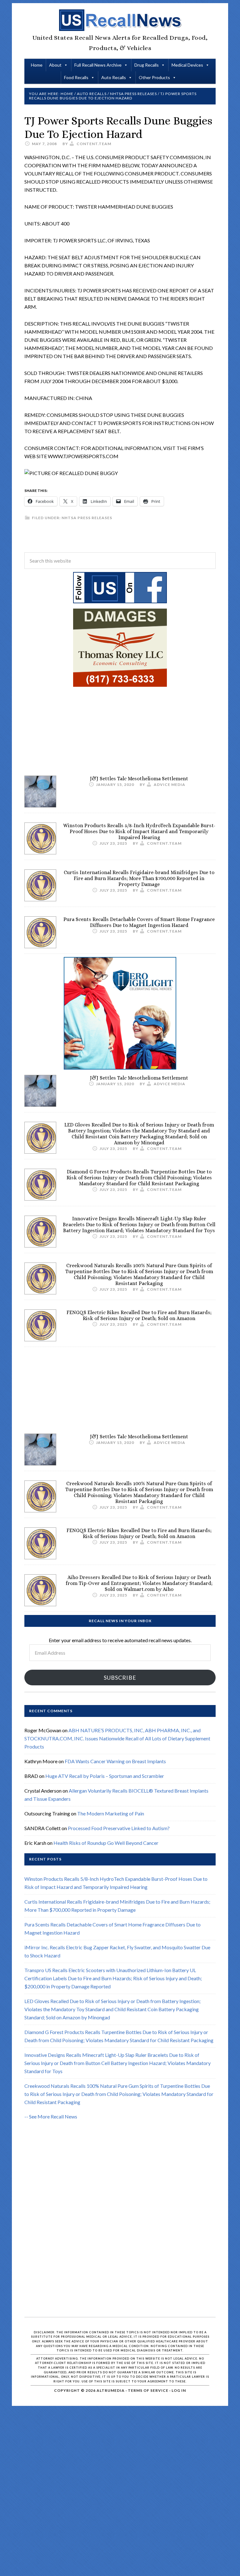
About (55, 65)
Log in (179, 2390)
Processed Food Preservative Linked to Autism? (119, 1828)
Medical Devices (187, 65)
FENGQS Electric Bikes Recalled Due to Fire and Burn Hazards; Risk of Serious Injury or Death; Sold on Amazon (139, 1315)
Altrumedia (111, 2390)
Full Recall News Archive (98, 65)
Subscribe (120, 1678)
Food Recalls (76, 77)
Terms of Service (148, 2390)
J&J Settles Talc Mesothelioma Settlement (139, 779)
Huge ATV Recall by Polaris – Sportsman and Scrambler (105, 1776)
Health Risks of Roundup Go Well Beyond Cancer (106, 1843)
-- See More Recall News (51, 2116)
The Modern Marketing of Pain (111, 1813)
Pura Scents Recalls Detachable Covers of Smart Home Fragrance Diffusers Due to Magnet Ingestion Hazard (139, 922)
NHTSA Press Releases (87, 518)
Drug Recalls (147, 65)
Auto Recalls (114, 77)
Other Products (154, 77)
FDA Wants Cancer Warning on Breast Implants (115, 1761)
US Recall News (120, 20)
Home (37, 65)
